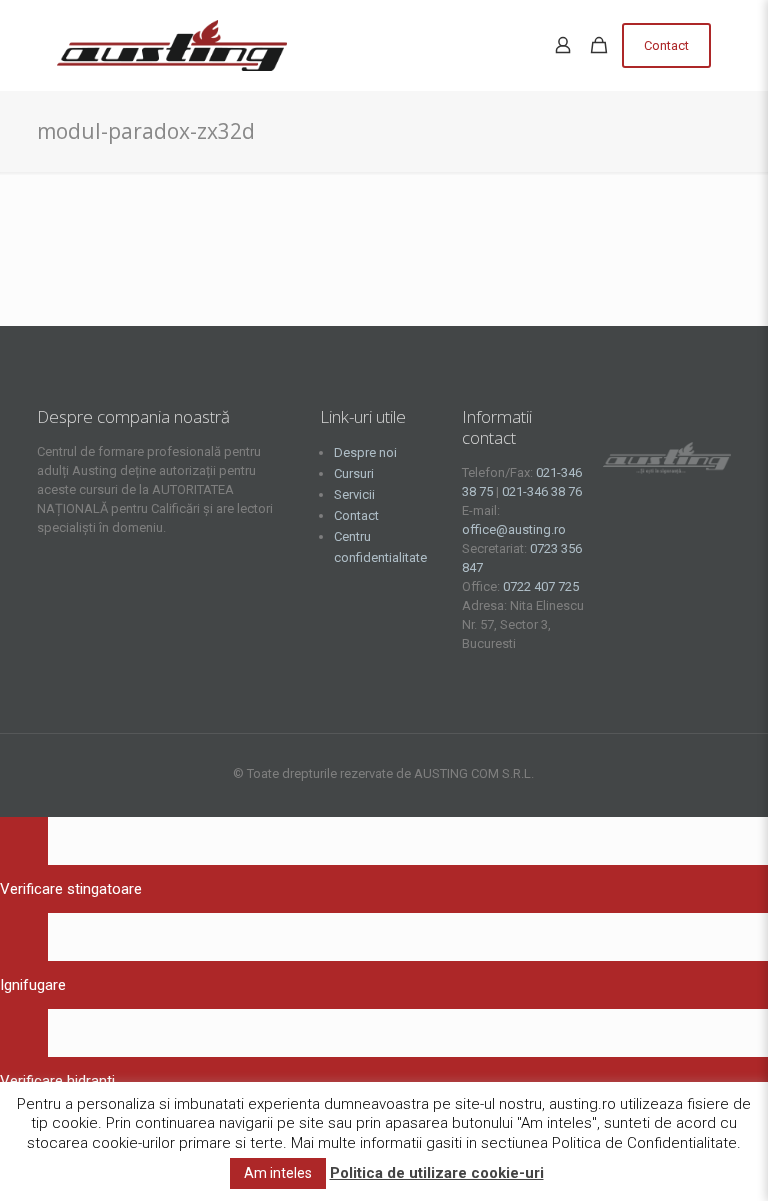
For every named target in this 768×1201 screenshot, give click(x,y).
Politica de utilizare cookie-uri (437, 1173)
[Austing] (172, 45)
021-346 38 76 (542, 491)
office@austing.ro (514, 529)
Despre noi (365, 452)
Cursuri (354, 473)
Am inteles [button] (278, 1173)
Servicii (354, 494)
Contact (666, 45)
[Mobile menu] (513, 45)
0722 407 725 (541, 586)
